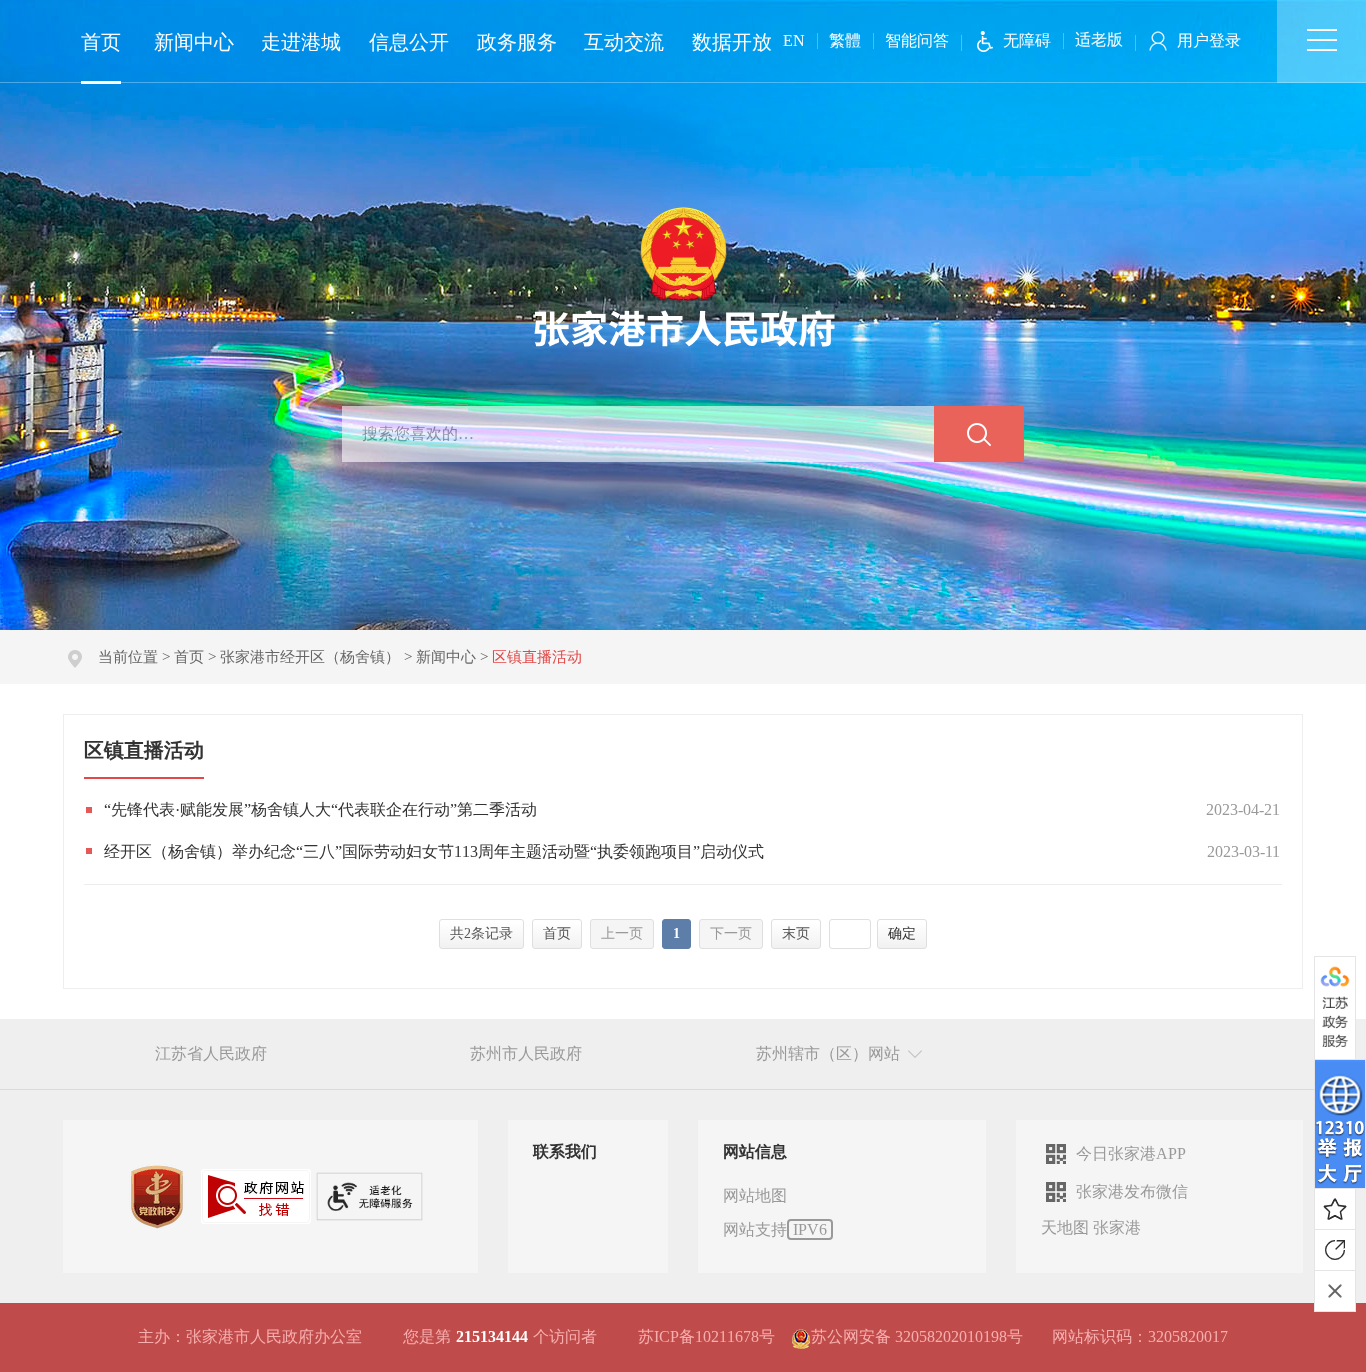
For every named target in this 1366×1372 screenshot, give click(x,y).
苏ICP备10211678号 (706, 1336)
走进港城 (301, 42)
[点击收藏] (1335, 1209)
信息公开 (409, 42)
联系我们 (565, 1151)
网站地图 (755, 1195)
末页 (796, 933)
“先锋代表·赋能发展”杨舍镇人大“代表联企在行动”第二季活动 (320, 809)
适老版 (1099, 39)
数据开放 (732, 42)
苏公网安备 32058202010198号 (917, 1336)
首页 (101, 42)
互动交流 (624, 42)
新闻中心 (194, 42)
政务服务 (517, 42)
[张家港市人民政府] (683, 275)
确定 (902, 933)
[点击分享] (1335, 1250)
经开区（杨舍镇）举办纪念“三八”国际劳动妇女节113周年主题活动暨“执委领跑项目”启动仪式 (434, 851)
